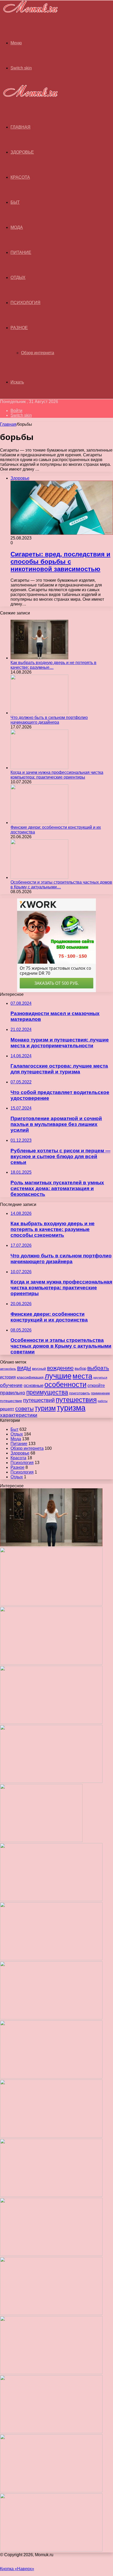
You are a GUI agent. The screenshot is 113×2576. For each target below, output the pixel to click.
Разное (19, 328)
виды (24, 1368)
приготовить (79, 1393)
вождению (60, 1368)
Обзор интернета (38, 353)
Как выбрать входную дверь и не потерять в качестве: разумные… (53, 665)
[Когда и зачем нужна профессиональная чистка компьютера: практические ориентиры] (39, 768)
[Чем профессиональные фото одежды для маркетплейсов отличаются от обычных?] (51, 2254)
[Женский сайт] (29, 14)
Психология (25, 303)
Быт (15, 202)
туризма (71, 1408)
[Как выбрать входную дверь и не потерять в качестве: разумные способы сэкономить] (39, 658)
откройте (96, 1385)
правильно (13, 1393)
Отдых (18, 278)
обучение (11, 1385)
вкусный (39, 1368)
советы (24, 1408)
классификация (30, 1377)
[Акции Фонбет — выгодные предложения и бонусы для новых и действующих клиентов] (51, 2432)
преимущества (47, 1392)
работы (103, 1401)
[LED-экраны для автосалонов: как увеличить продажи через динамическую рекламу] (51, 2550)
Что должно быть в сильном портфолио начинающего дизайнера (49, 720)
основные (34, 1386)
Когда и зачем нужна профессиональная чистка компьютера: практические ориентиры (57, 775)
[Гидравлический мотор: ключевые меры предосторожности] (51, 2195)
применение (100, 1393)
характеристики (19, 1415)
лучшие (58, 1376)
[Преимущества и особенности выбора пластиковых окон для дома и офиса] (51, 2018)
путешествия (76, 1400)
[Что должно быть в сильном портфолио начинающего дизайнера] (39, 713)
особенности (65, 1384)
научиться (100, 1377)
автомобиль (8, 1369)
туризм (45, 1408)
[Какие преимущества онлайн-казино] (51, 1900)
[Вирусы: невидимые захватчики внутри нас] (51, 2491)
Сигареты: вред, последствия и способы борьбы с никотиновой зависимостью (60, 562)
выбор (80, 1368)
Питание (21, 252)
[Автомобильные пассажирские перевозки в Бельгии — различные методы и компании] (51, 2136)
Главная (8, 424)
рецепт (7, 1409)
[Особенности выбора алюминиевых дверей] (51, 2077)
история (8, 1377)
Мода (17, 227)
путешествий (39, 1400)
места (82, 1376)
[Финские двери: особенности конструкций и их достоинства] (39, 823)
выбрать (98, 1368)
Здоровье (22, 152)
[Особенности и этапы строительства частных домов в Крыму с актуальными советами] (39, 877)
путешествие (11, 1401)
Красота (20, 177)
